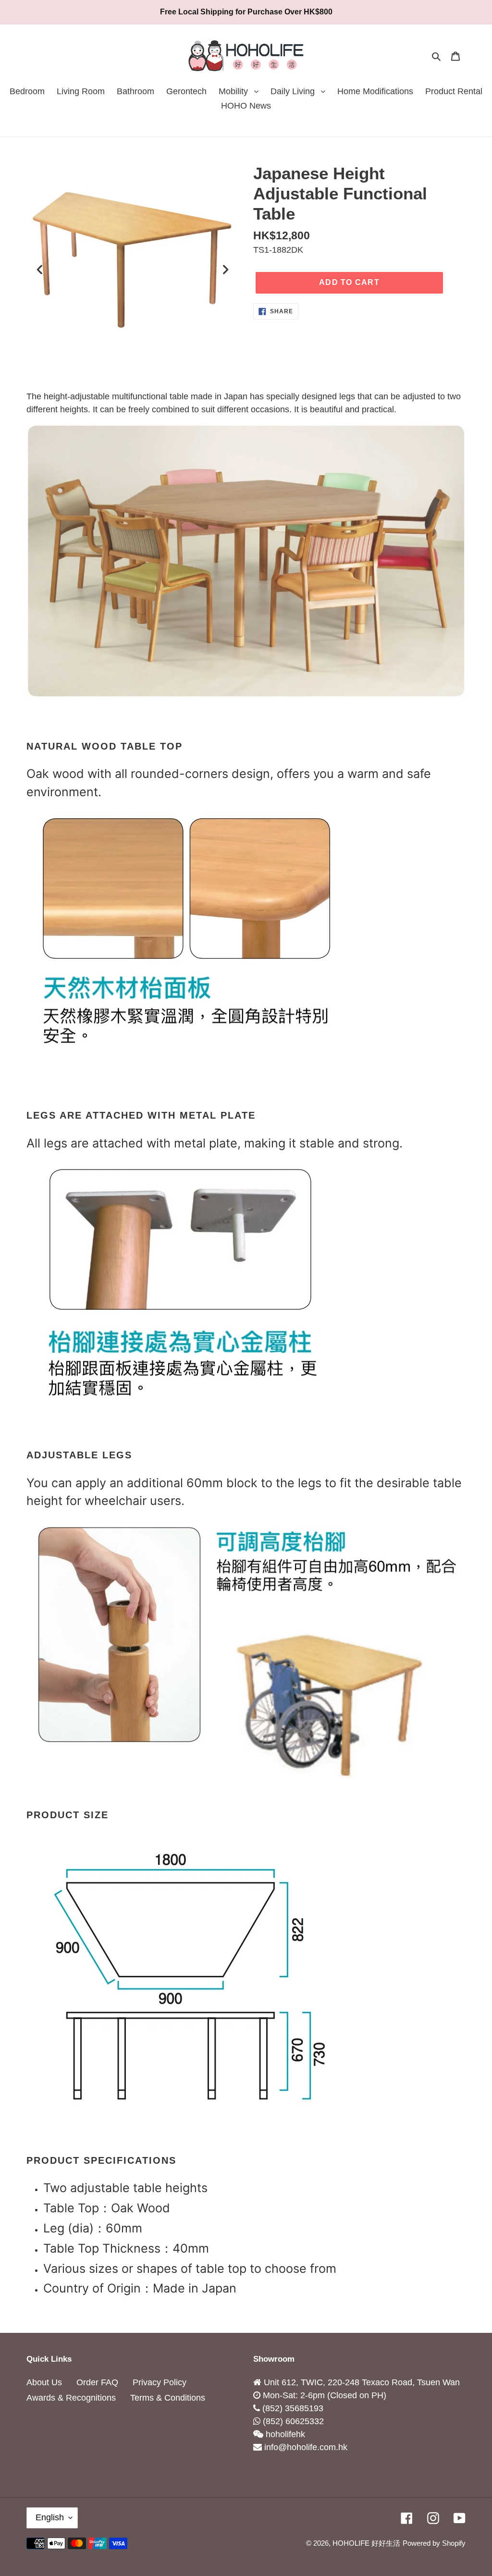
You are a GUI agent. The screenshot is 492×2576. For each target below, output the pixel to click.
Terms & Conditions (168, 2398)
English (50, 2517)
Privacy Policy (160, 2382)
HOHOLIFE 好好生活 (366, 2543)
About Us (44, 2382)
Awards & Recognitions (71, 2398)
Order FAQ (97, 2382)
